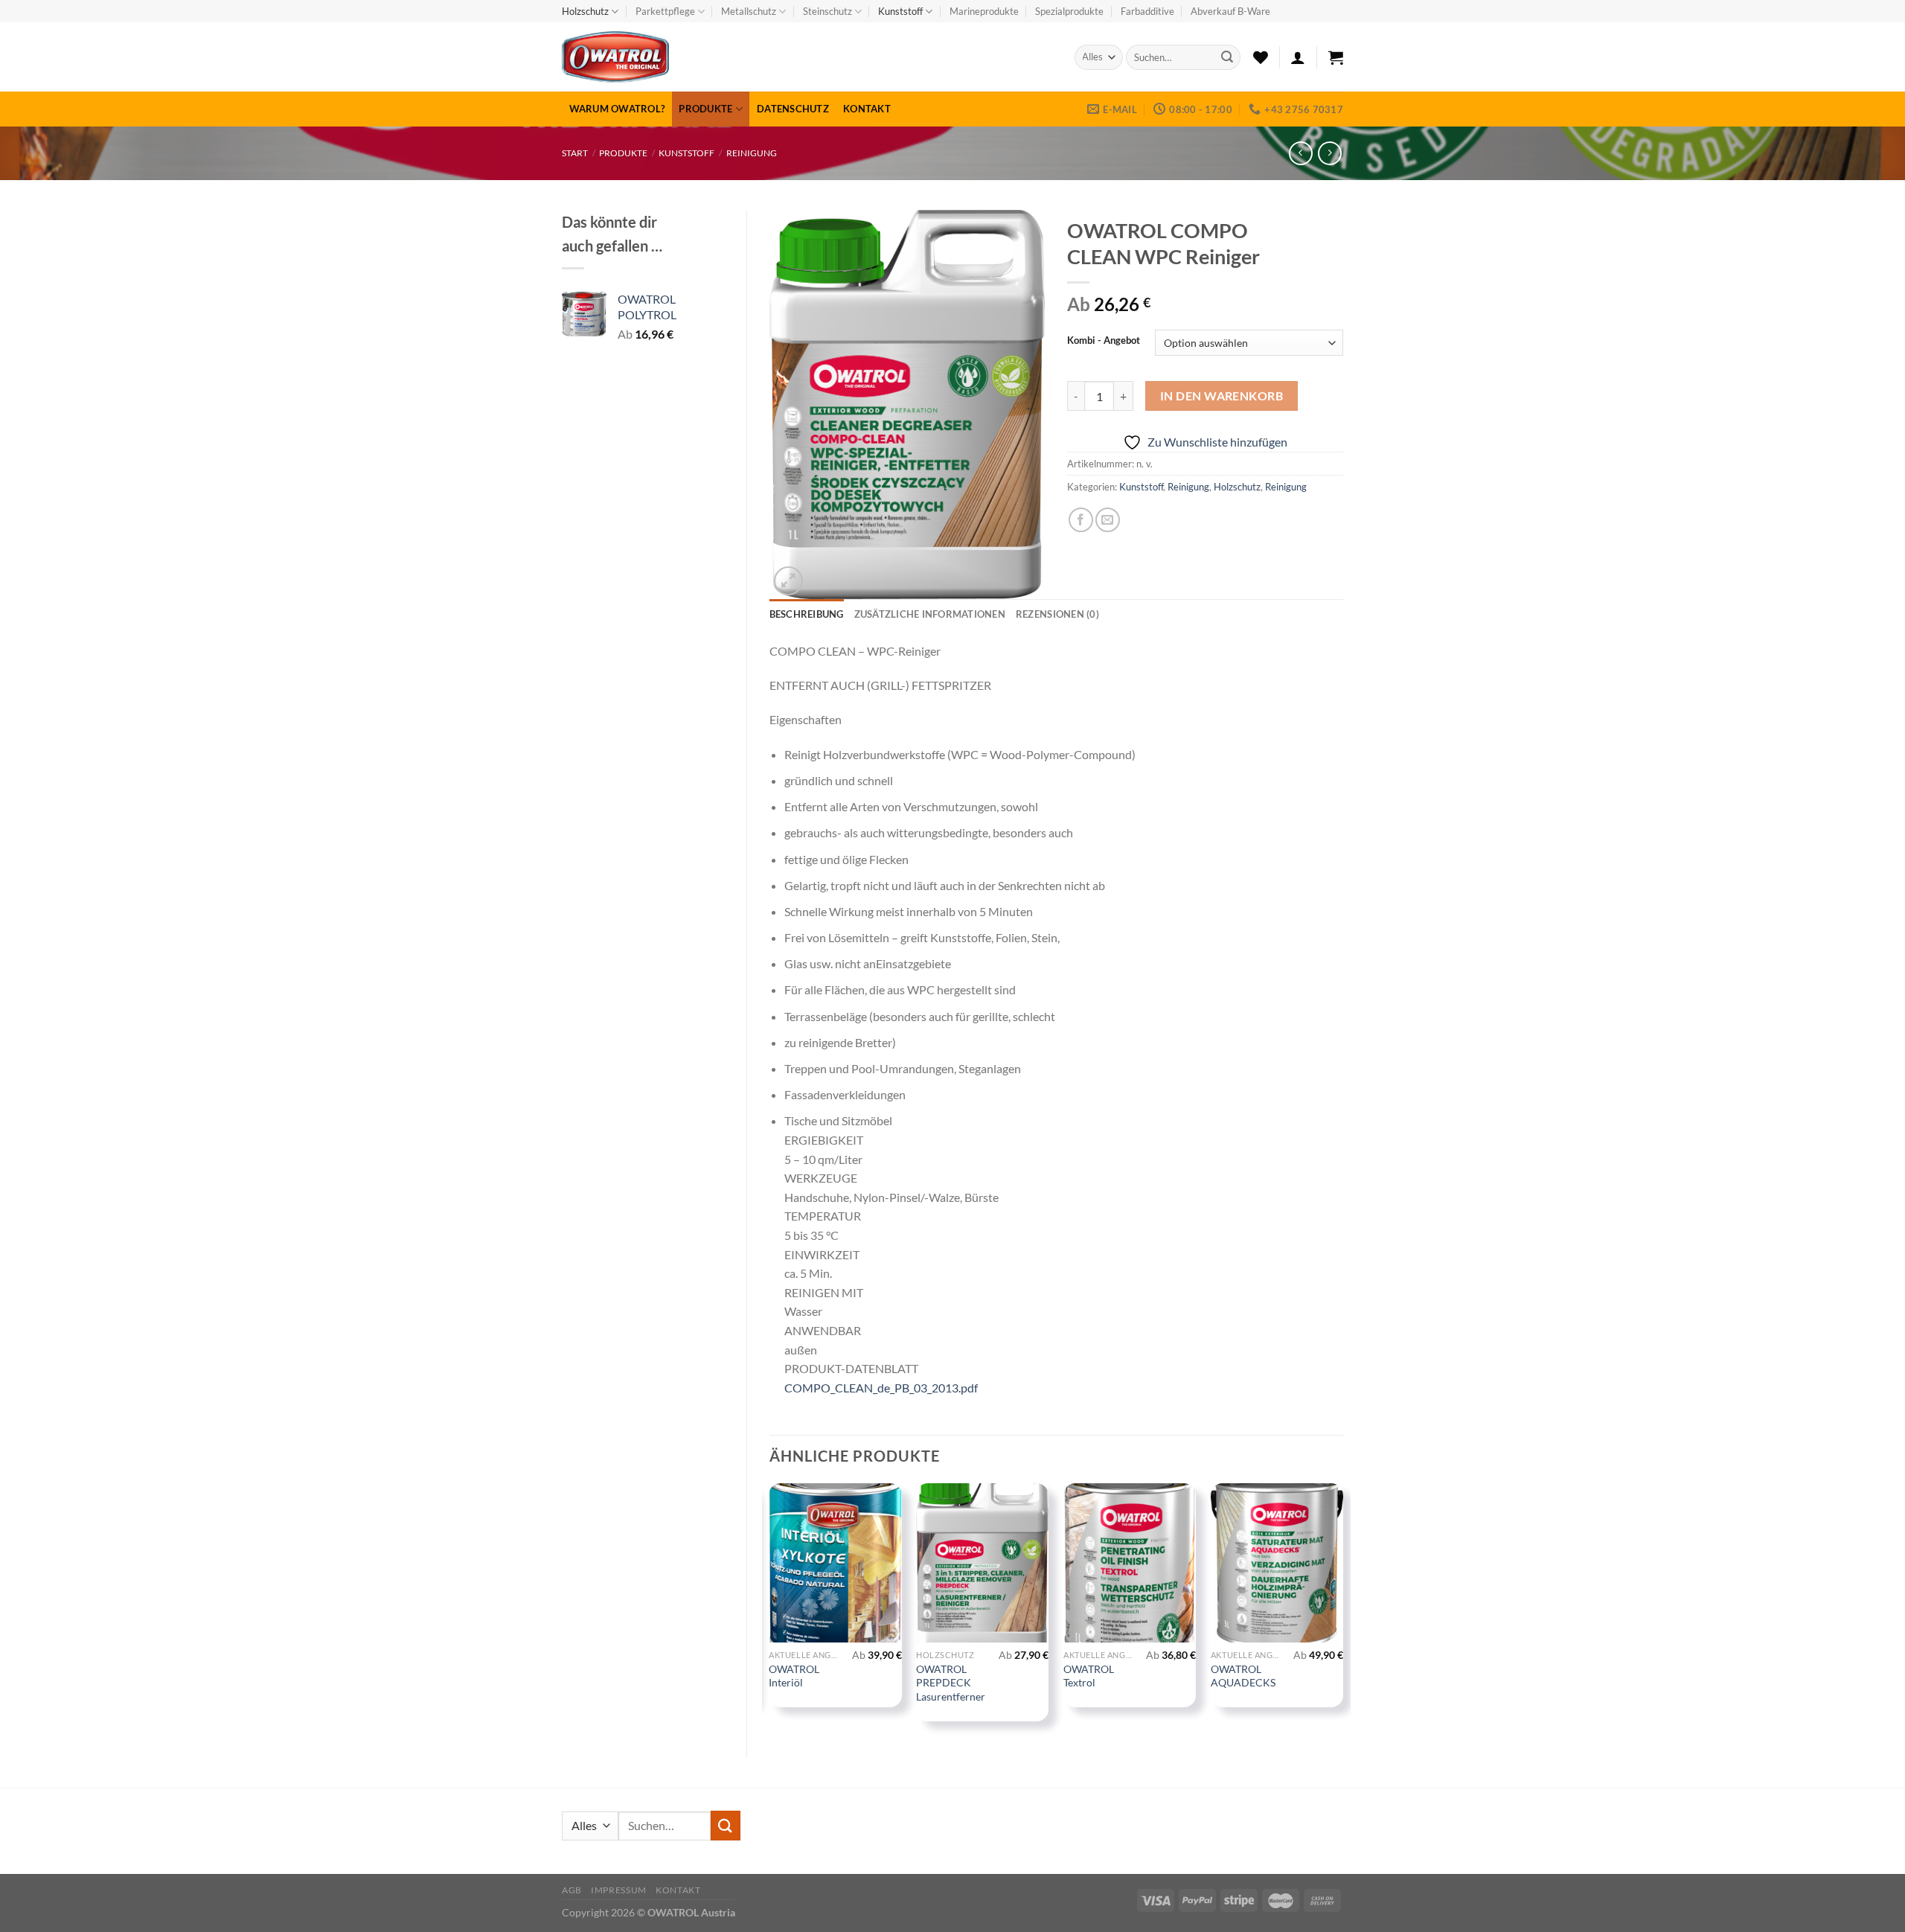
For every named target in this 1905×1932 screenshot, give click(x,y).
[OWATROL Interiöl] (835, 1563)
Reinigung (752, 153)
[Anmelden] (1298, 57)
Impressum (619, 1890)
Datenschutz (793, 109)
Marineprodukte (984, 11)
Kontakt (867, 109)
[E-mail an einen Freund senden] (1108, 520)
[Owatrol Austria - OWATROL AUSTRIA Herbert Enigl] (715, 57)
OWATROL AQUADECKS (1243, 1676)
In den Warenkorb (1222, 396)
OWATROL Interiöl (794, 1676)
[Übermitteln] (1227, 57)
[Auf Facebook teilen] (1081, 520)
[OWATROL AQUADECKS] (1277, 1563)
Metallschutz (749, 11)
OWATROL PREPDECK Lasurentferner (951, 1683)
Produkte (705, 109)
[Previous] (770, 1608)
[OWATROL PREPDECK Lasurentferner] (982, 1563)
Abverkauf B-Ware (1230, 11)
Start (575, 153)
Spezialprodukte (1069, 11)
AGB (572, 1890)
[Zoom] (788, 581)
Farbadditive (1147, 11)
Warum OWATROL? (617, 109)
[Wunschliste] (1261, 57)
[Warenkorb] (1336, 57)
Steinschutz (827, 11)
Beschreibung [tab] (807, 614)
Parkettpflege (665, 11)
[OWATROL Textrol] (1130, 1563)
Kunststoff (900, 11)
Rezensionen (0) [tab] (1057, 614)
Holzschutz (585, 11)
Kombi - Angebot (1104, 341)
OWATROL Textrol (1089, 1676)
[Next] (1342, 1608)
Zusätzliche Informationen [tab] (930, 614)
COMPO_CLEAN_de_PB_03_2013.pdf (881, 1388)
